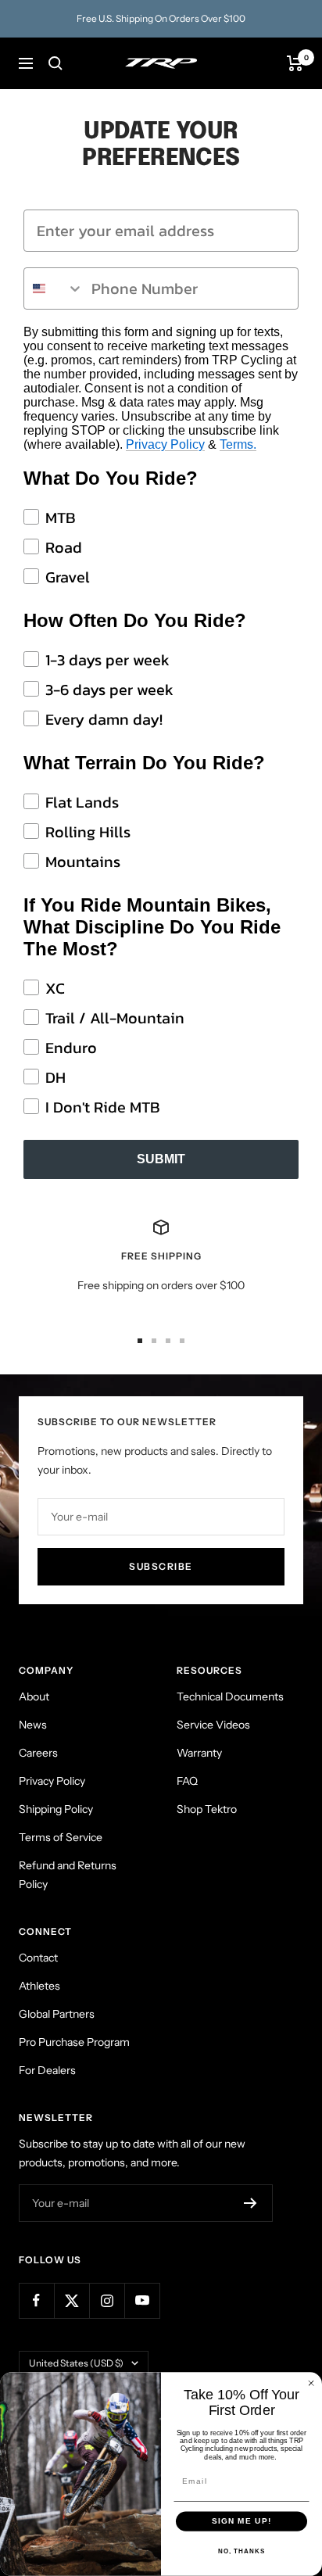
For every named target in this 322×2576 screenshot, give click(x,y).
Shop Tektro (207, 1809)
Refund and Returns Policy (68, 1875)
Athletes (39, 1986)
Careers (38, 1753)
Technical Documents (230, 1696)
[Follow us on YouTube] (142, 2300)
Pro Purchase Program (74, 2042)
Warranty (199, 1753)
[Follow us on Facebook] (36, 2300)
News (33, 1725)
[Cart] (295, 63)
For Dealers (47, 2070)
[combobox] (54, 288)
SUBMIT (161, 1159)
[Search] (55, 63)
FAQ (187, 1781)
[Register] (250, 2203)
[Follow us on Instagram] (107, 2300)
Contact (38, 1958)
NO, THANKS (241, 2551)
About (34, 1696)
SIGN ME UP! (242, 2522)
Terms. (238, 444)
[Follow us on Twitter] (72, 2300)
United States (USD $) (76, 2363)
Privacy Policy (165, 444)
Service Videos (213, 1725)
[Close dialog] (311, 2383)
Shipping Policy (56, 1809)
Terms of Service (61, 1837)
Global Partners (57, 2014)
